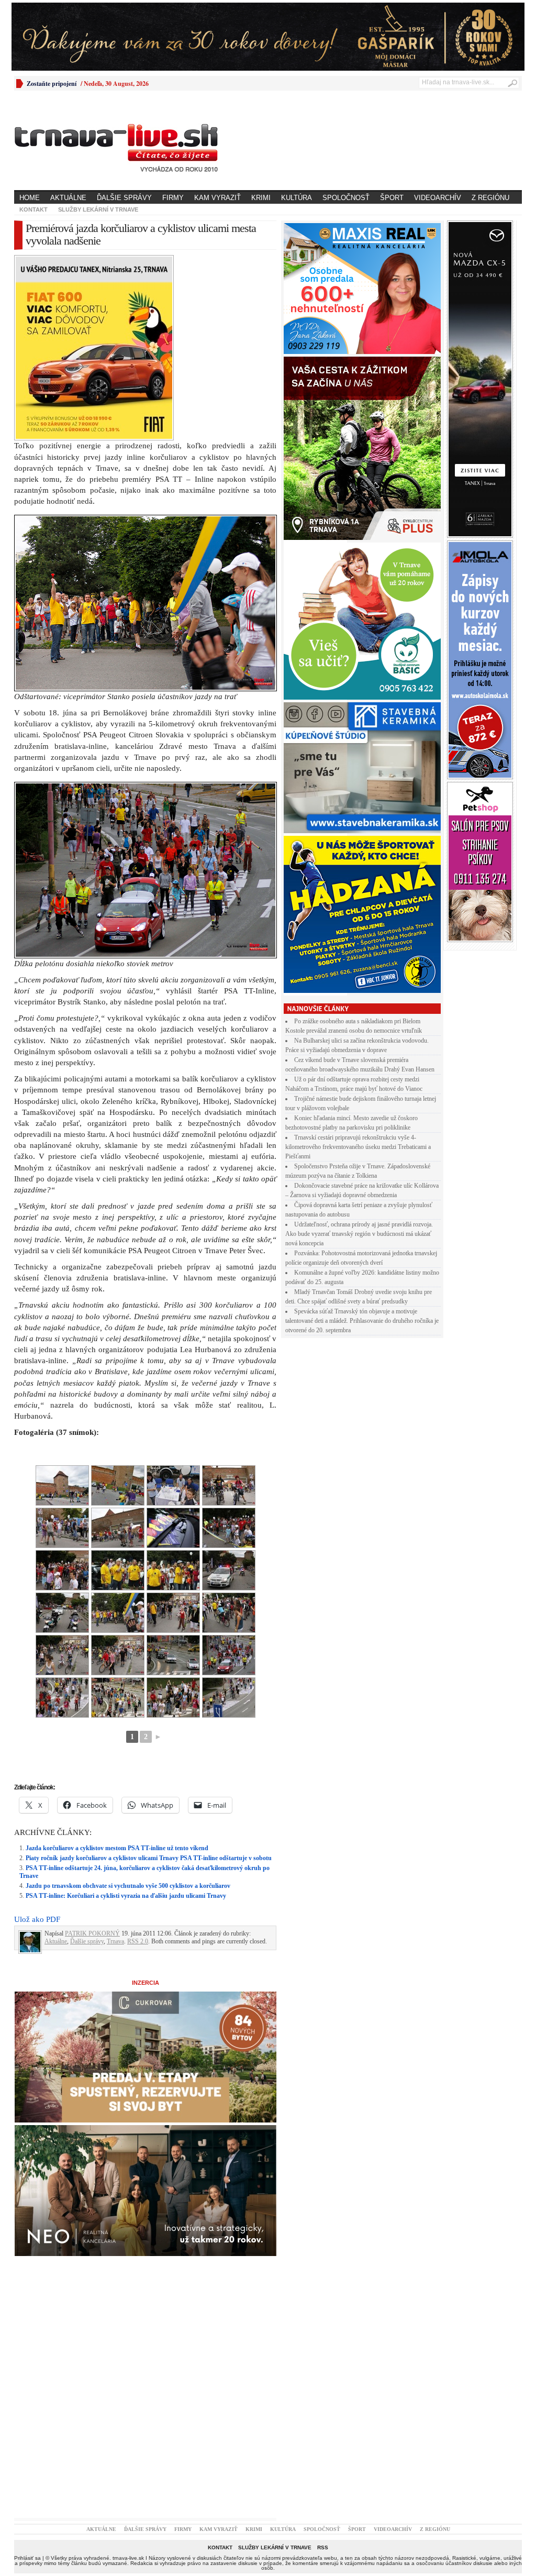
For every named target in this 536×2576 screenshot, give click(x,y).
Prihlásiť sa (27, 2558)
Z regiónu (490, 198)
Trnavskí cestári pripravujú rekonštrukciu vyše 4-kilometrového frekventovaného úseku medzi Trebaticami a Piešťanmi (358, 1147)
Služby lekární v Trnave (98, 209)
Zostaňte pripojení (52, 84)
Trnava (115, 1941)
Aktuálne (68, 198)
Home (30, 198)
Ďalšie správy (124, 198)
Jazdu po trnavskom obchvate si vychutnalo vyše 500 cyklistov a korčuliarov (128, 1886)
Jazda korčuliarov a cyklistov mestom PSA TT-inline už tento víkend (117, 1848)
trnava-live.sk (128, 2558)
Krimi (261, 198)
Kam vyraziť (217, 198)
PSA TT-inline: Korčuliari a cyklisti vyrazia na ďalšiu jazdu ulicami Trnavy (126, 1896)
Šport (392, 198)
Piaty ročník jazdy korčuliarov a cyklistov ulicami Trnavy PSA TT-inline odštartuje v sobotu (149, 1858)
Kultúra (297, 198)
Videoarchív (438, 198)
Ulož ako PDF (37, 1919)
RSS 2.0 (138, 1941)
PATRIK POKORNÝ (92, 1933)
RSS (323, 2547)
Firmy (173, 198)
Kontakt (33, 209)
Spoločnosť (346, 198)
